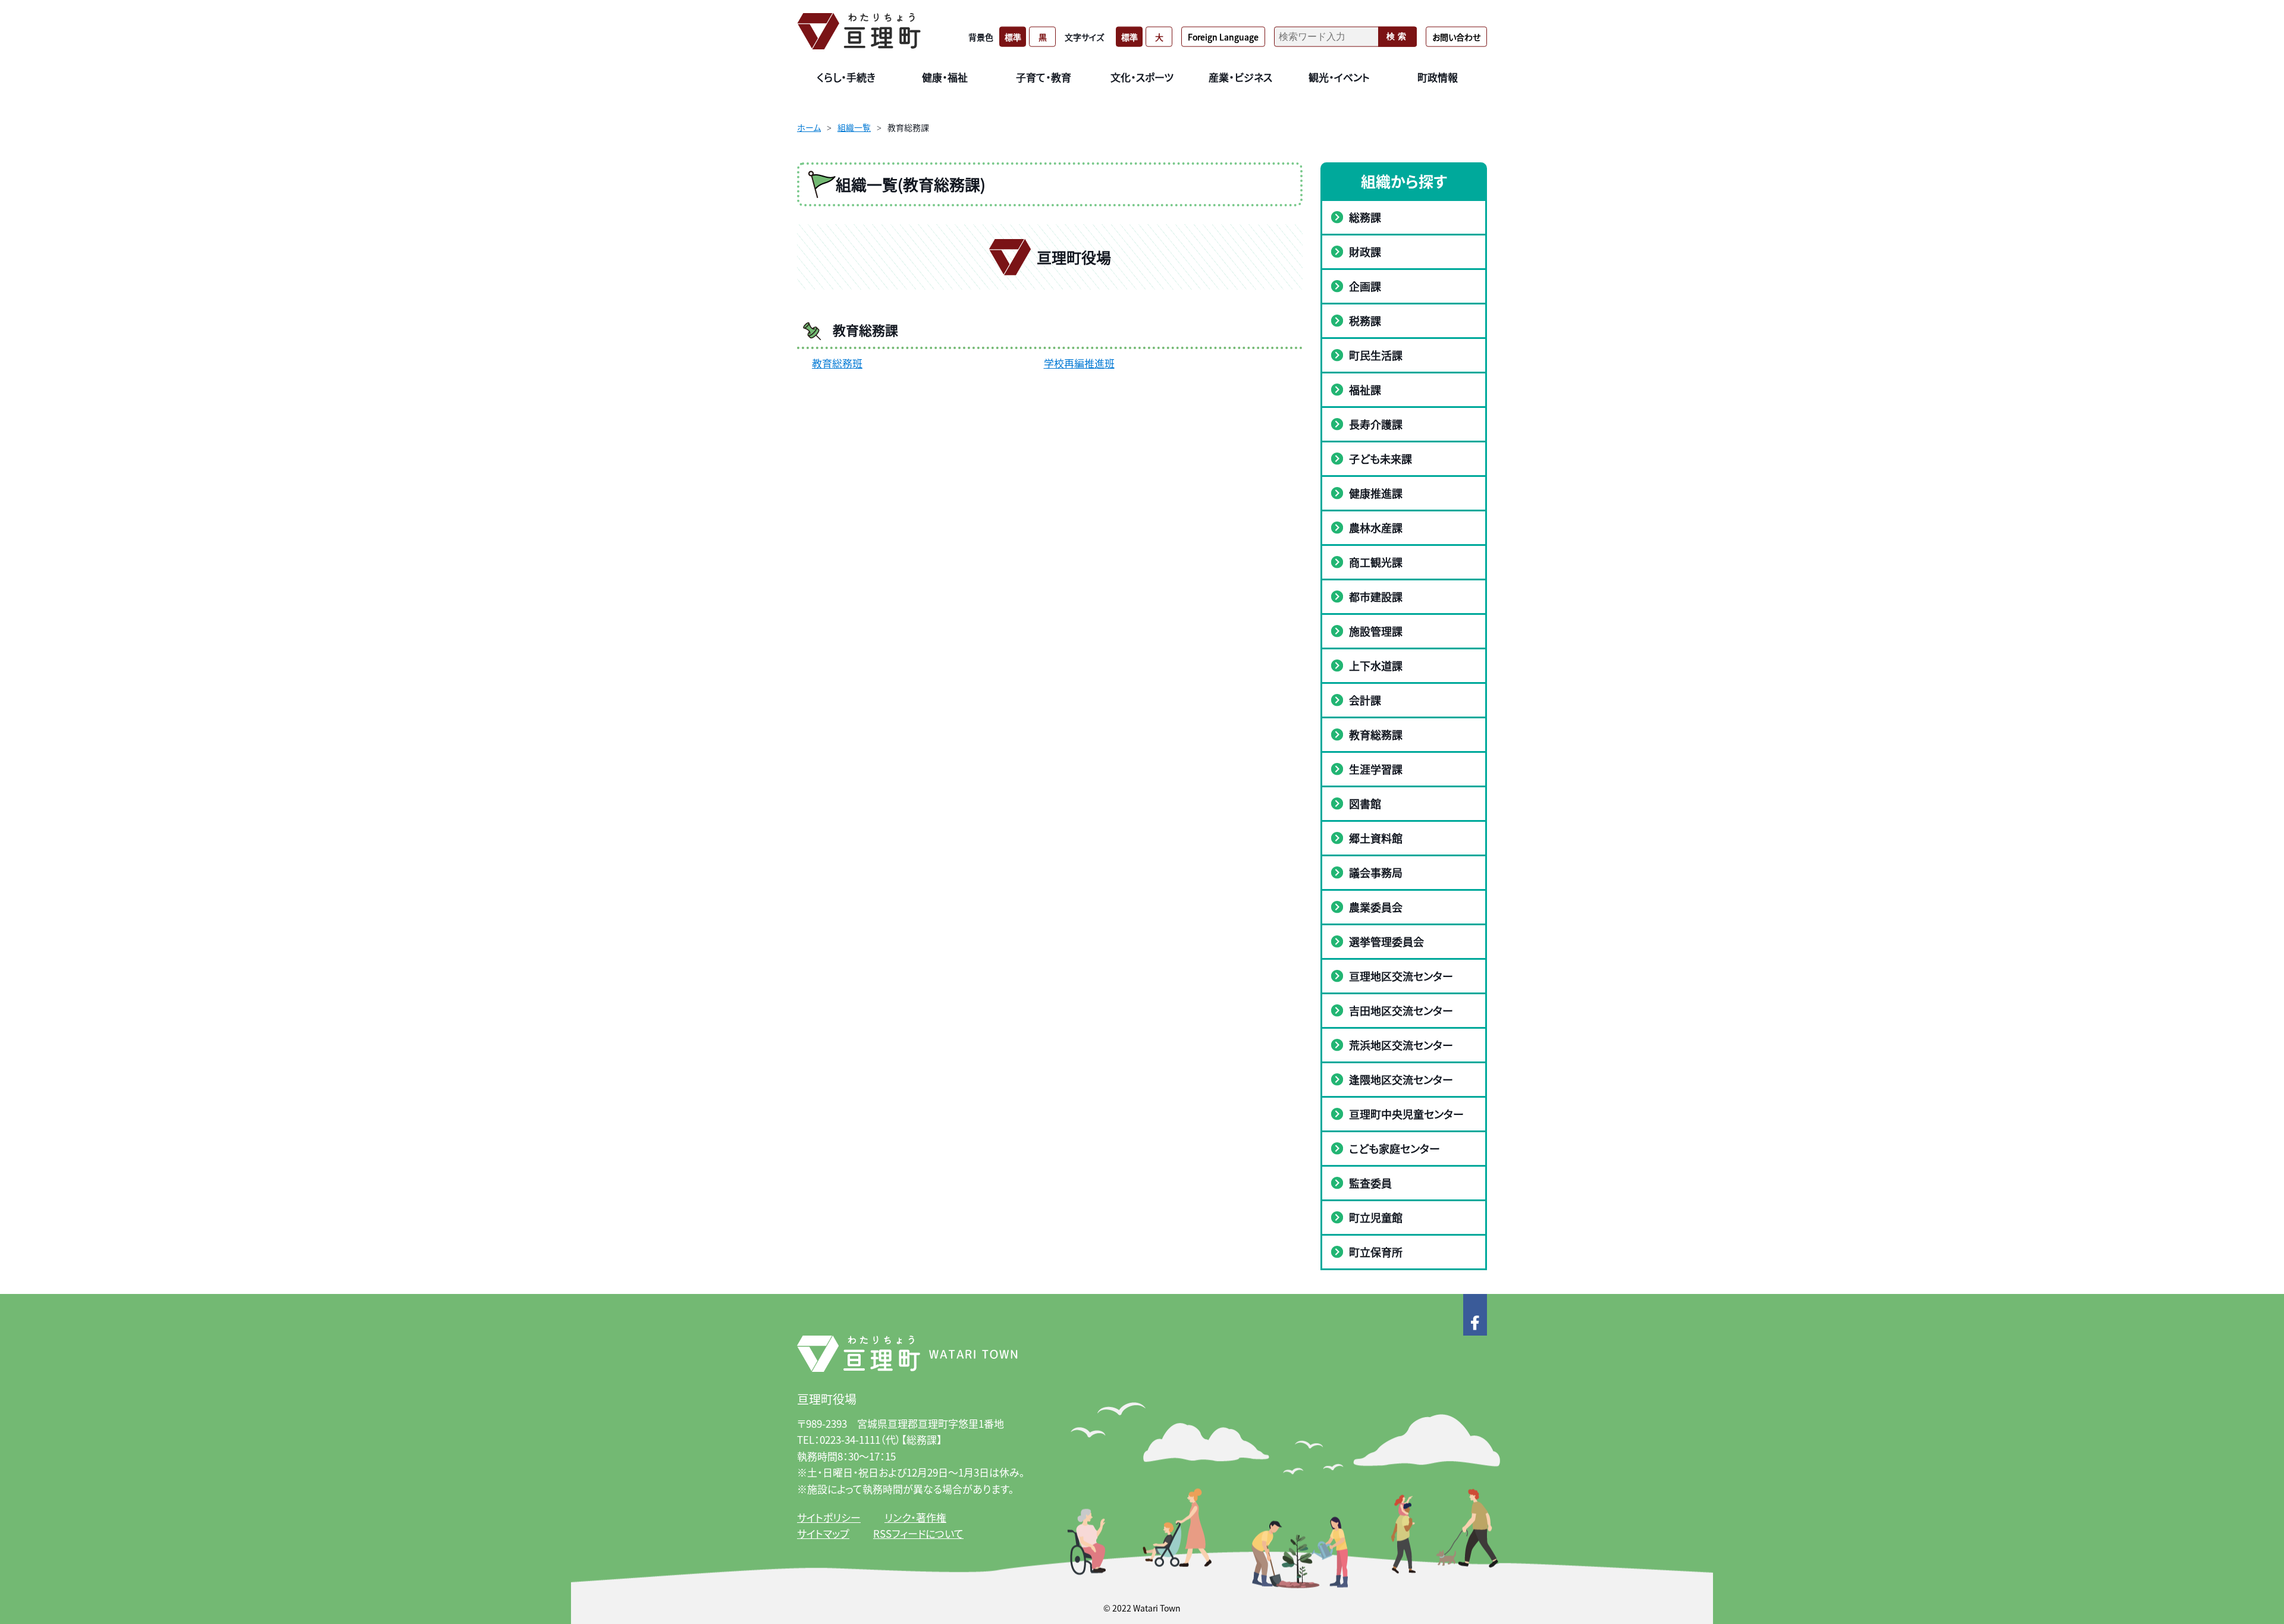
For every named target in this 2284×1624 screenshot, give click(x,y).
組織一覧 (854, 127)
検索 (1398, 36)
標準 (1013, 36)
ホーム (809, 127)
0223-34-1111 (850, 1439)
